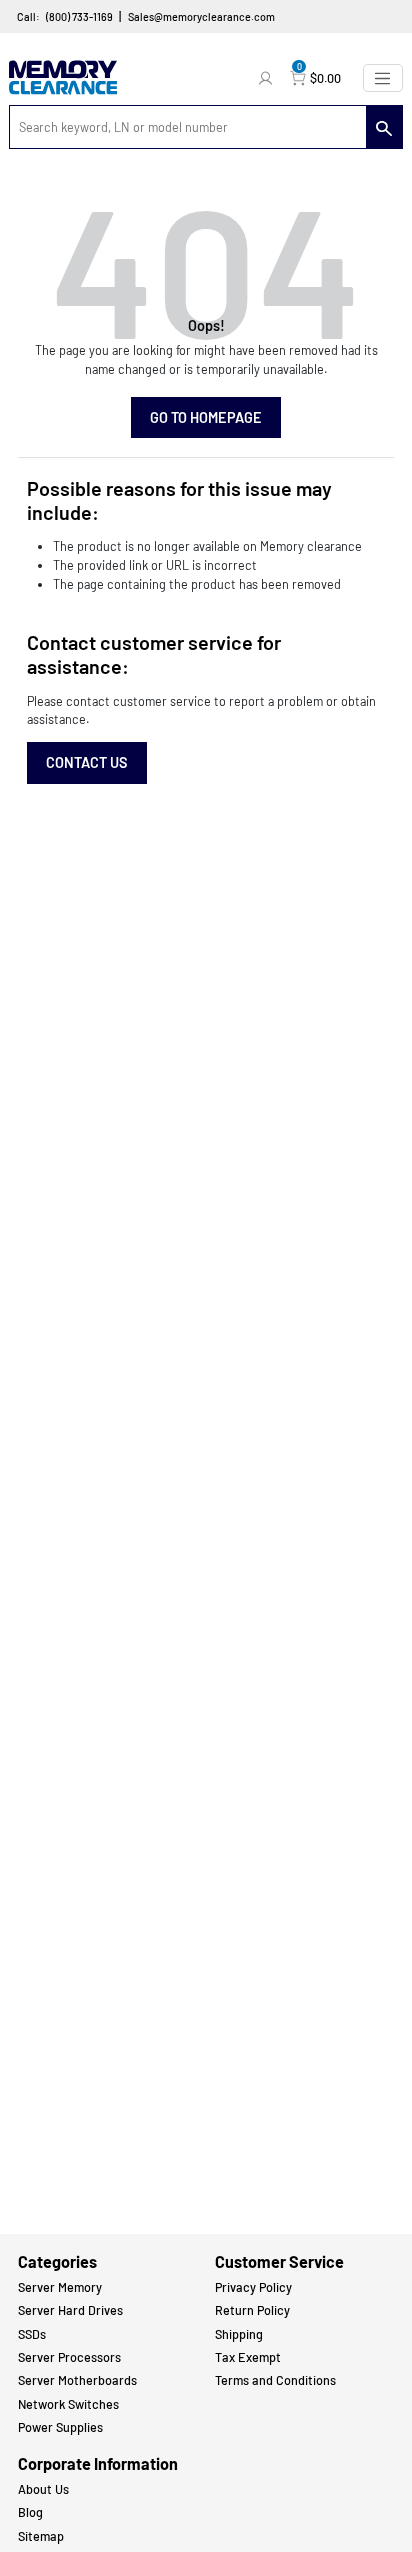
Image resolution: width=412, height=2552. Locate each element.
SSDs (32, 2334)
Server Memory (60, 2287)
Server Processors (69, 2357)
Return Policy (252, 2310)
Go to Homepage (206, 417)
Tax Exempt (248, 2357)
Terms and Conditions (275, 2380)
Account (268, 78)
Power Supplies (60, 2427)
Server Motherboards (77, 2380)
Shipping (239, 2334)
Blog (30, 2512)
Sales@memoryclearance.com (201, 16)
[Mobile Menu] (383, 78)
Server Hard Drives (70, 2310)
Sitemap (41, 2536)
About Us (43, 2489)
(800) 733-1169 (79, 16)
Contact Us (87, 762)
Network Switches (68, 2404)
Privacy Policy (253, 2287)
